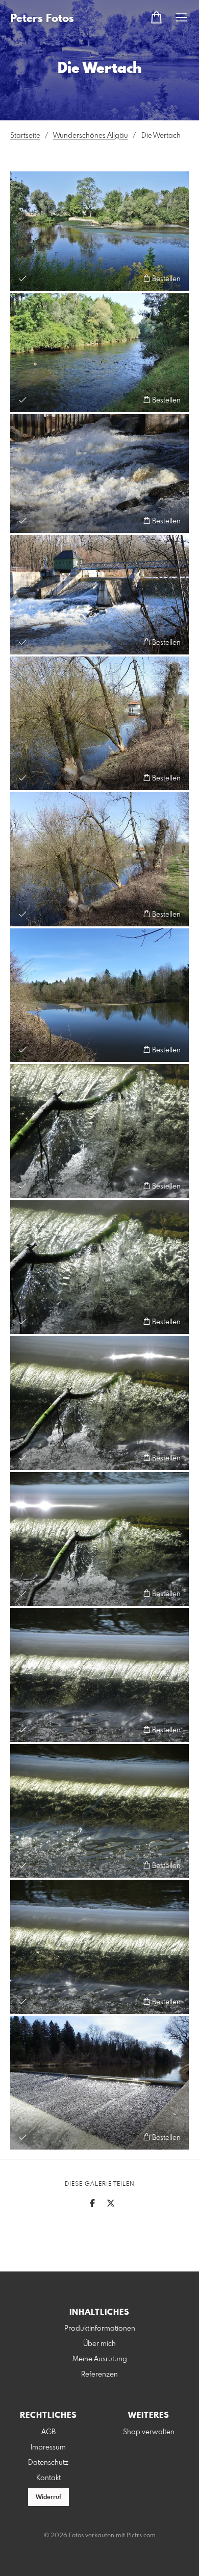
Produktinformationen (100, 2329)
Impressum (48, 2447)
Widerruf (48, 2497)
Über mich (99, 2344)
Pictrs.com (141, 2536)
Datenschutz (48, 2463)
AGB (48, 2432)
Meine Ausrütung (100, 2359)
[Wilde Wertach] (99, 474)
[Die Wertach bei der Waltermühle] (99, 231)
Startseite (25, 136)
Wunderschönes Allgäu (91, 136)
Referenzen (99, 2375)
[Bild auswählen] (23, 278)
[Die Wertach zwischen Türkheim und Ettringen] (99, 352)
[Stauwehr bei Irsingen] (99, 595)
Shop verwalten (149, 2432)
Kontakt (48, 2478)
